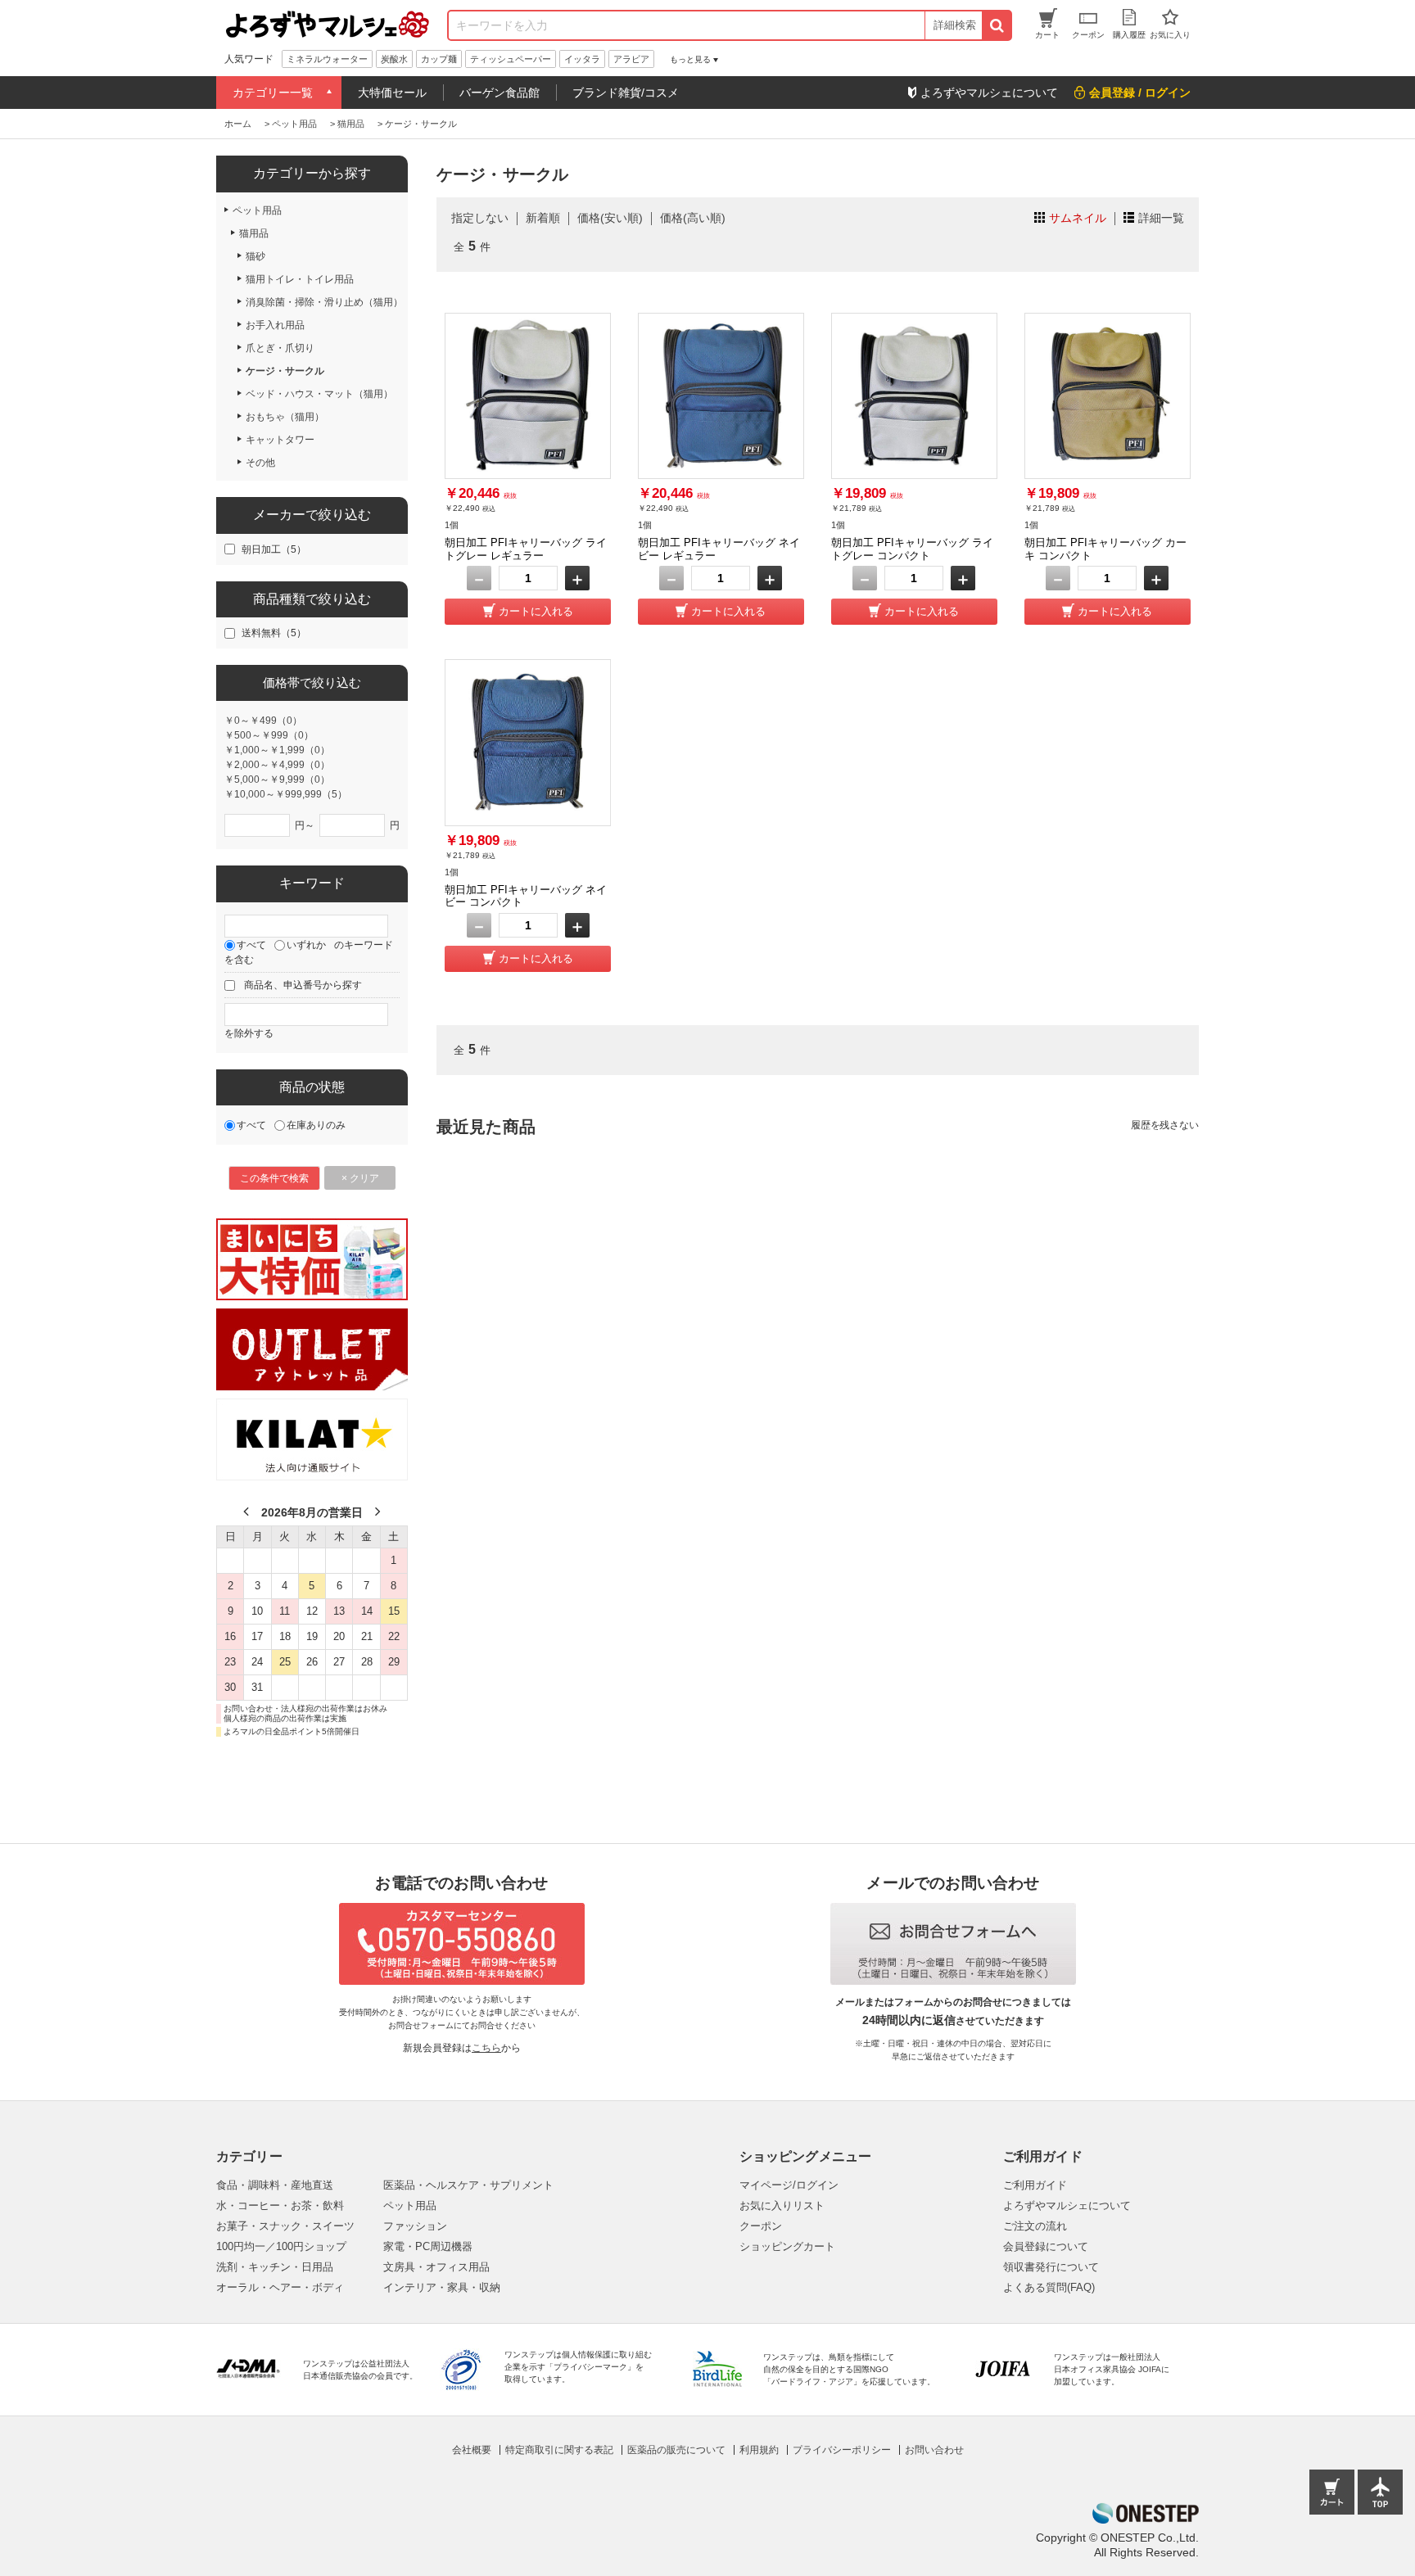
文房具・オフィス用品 (436, 2267)
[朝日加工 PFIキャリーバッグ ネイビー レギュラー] (721, 396)
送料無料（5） (274, 633)
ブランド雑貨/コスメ (626, 93)
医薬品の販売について (676, 2450)
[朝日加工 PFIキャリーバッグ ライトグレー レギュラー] (528, 396)
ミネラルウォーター (327, 59)
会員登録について (1046, 2246)
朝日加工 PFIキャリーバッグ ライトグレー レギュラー (526, 549)
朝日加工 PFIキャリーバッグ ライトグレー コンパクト (912, 549)
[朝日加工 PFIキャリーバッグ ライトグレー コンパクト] (914, 396)
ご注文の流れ (1035, 2226)
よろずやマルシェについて (1067, 2205)
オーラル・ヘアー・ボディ (280, 2287)
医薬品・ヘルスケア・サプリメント (468, 2185)
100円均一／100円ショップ (281, 2246)
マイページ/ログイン (789, 2185)
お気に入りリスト (782, 2205)
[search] (996, 25)
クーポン (761, 2226)
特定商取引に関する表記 (559, 2450)
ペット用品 (410, 2205)
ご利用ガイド (1035, 2185)
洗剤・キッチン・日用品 (275, 2267)
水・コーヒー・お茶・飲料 (280, 2205)
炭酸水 (394, 59)
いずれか (306, 945)
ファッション (415, 2226)
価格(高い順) (693, 218)
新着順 (543, 218)
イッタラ (582, 59)
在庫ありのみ (316, 1125)
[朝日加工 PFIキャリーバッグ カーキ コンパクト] (1108, 396)
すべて (251, 945)
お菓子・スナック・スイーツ (285, 2226)
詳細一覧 (1161, 218)
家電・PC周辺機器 (428, 2246)
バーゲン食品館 (500, 93)
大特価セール (392, 93)
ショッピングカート (787, 2246)
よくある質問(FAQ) (1049, 2287)
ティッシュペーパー (511, 59)
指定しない (480, 218)
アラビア (631, 59)
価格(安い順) (610, 218)
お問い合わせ (934, 2450)
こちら (486, 2048)
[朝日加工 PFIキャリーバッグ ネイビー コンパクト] (528, 742)
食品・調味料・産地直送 (275, 2185)
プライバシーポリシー (842, 2450)
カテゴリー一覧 (273, 93)
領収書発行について (1051, 2267)
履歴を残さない (1165, 1125)
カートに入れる (536, 611)
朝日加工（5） (274, 549)
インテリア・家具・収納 (442, 2287)
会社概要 (472, 2450)
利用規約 (759, 2450)
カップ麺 (439, 59)
